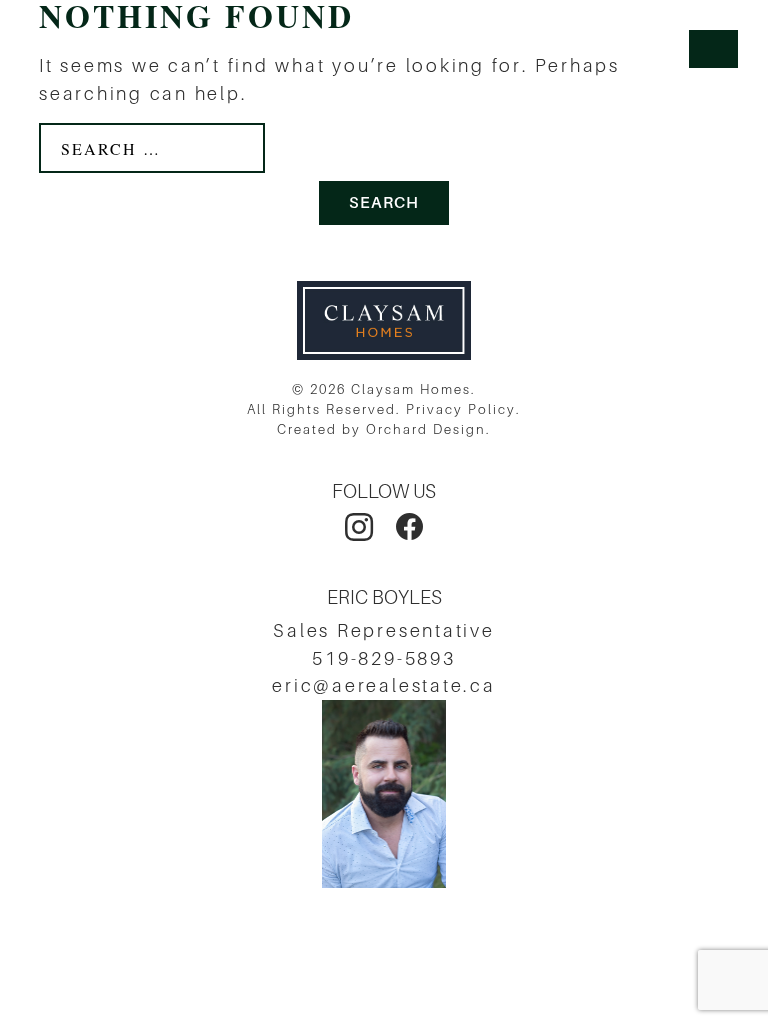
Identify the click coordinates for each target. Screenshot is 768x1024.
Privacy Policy (461, 409)
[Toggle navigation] (713, 49)
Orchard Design (426, 429)
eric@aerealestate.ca (383, 685)
